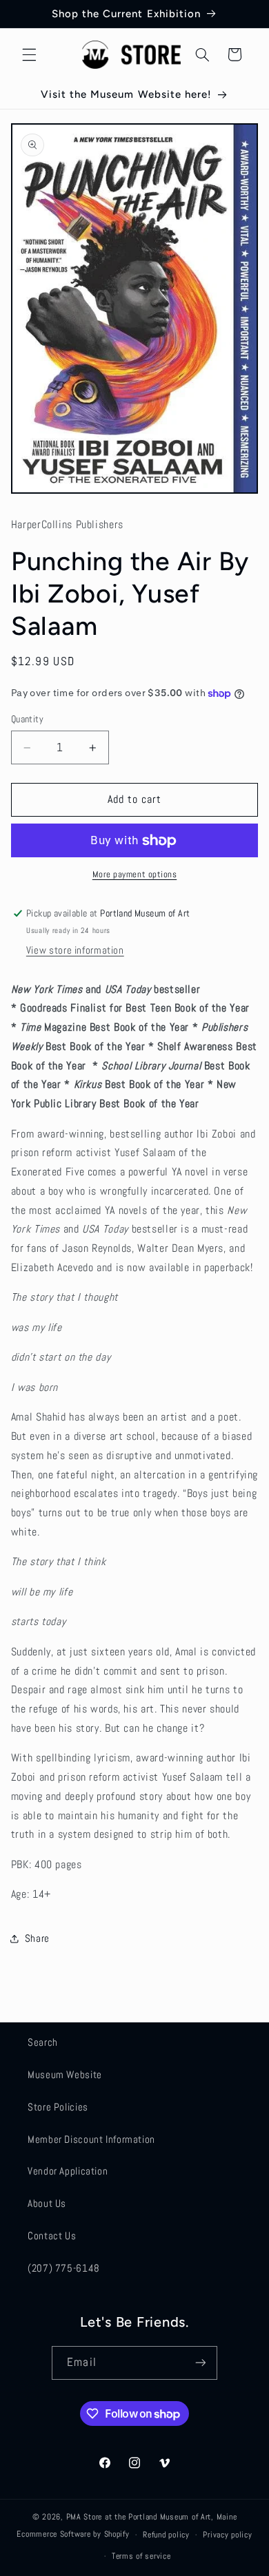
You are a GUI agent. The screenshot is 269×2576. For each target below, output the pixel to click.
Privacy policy (227, 2535)
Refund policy (166, 2535)
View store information (75, 950)
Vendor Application (68, 2171)
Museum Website (65, 2075)
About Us (47, 2203)
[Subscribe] (200, 2363)
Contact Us (52, 2236)
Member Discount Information (91, 2139)
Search (43, 2042)
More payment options (135, 875)
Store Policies (58, 2107)
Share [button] (37, 1938)
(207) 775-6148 (64, 2268)
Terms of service (141, 2556)
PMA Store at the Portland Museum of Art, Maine (152, 2517)
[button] (29, 54)
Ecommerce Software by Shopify (73, 2535)
